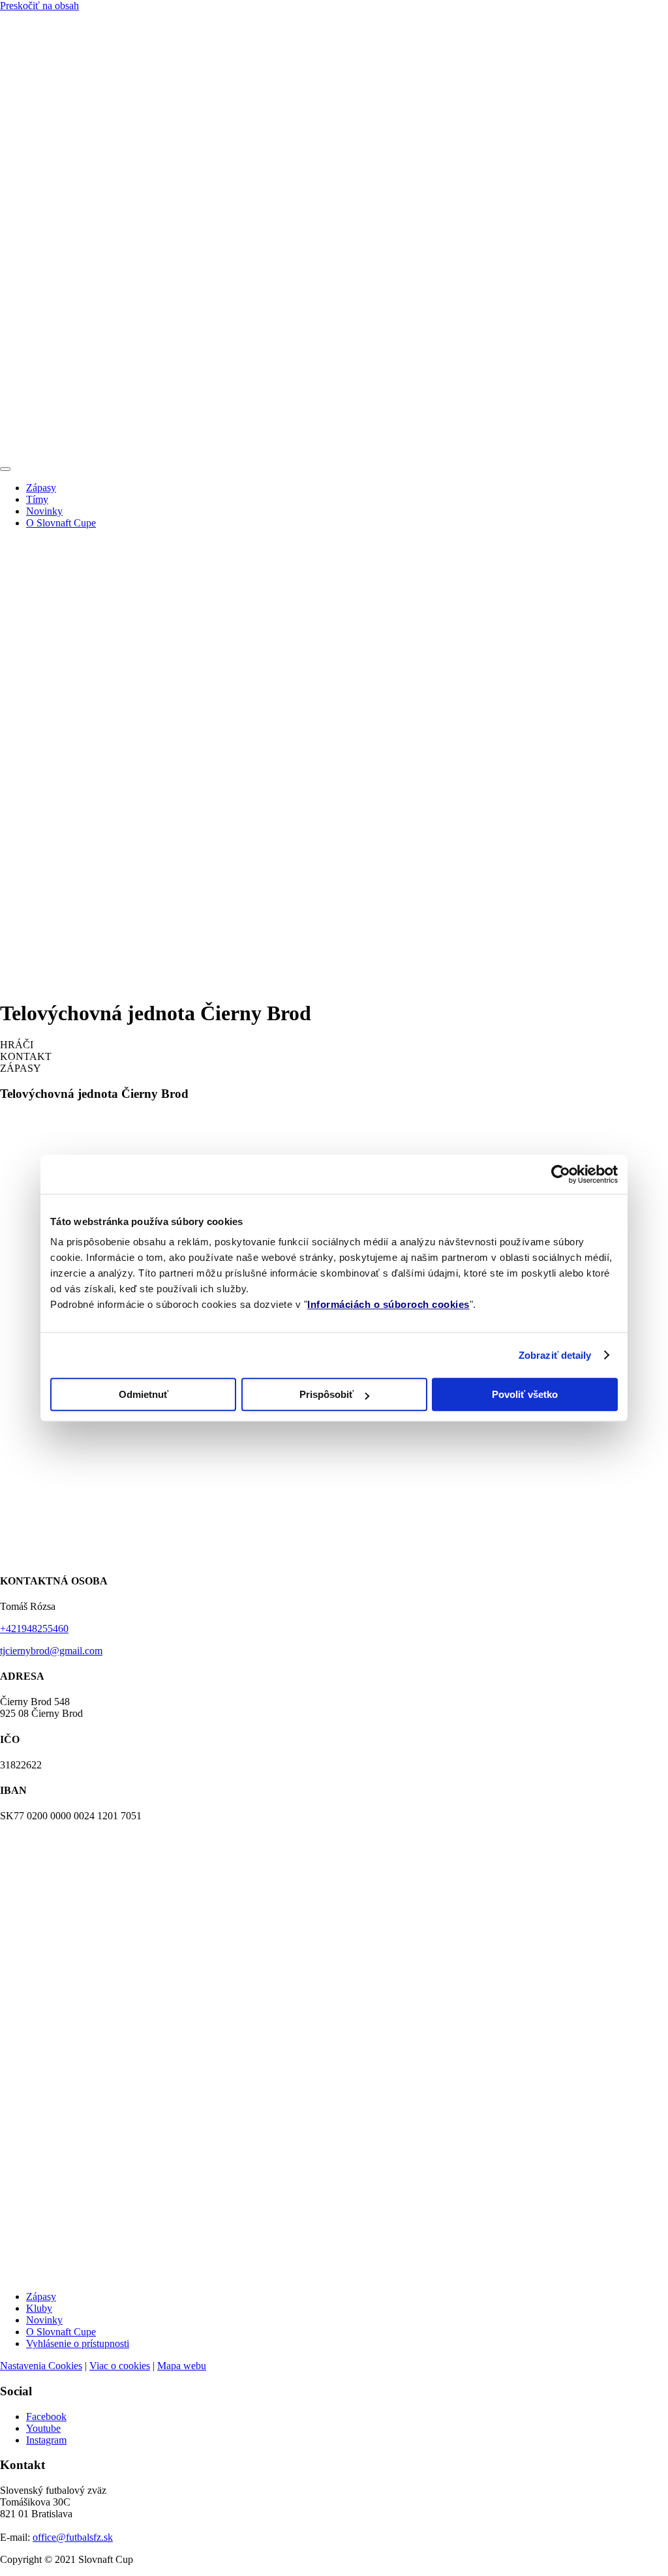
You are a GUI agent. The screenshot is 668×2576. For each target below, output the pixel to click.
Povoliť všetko (525, 1394)
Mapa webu (182, 2366)
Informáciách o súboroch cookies (388, 1304)
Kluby (39, 2308)
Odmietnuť (144, 1394)
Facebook (46, 2417)
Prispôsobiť (326, 1394)
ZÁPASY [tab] (21, 1068)
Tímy (37, 499)
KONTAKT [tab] (26, 1056)
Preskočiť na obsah (39, 6)
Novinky (44, 511)
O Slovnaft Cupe (61, 523)
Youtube (43, 2428)
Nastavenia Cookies (41, 2366)
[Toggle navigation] (5, 469)
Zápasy (41, 488)
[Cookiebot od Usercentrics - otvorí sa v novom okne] (561, 1174)
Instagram (46, 2440)
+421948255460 (34, 1629)
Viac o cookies (120, 2366)
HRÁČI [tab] (17, 1045)
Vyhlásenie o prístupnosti (78, 2343)
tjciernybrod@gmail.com (51, 1651)
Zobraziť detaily (555, 1355)
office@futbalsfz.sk (73, 2537)
